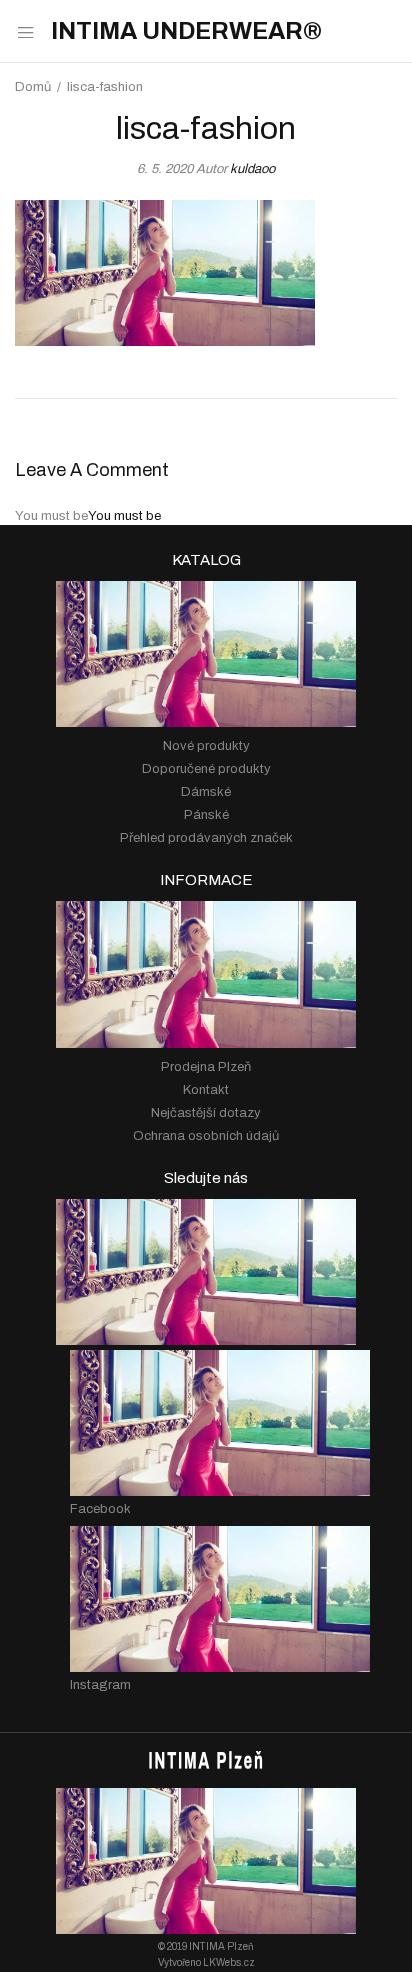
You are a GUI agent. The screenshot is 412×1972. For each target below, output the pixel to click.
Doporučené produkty (206, 769)
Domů (33, 87)
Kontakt (206, 1090)
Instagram (100, 1685)
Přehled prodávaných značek (206, 838)
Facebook (100, 1509)
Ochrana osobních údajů (206, 1136)
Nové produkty (206, 746)
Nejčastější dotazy (206, 1113)
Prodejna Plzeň (206, 1067)
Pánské (206, 815)
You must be (124, 516)
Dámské (206, 792)
